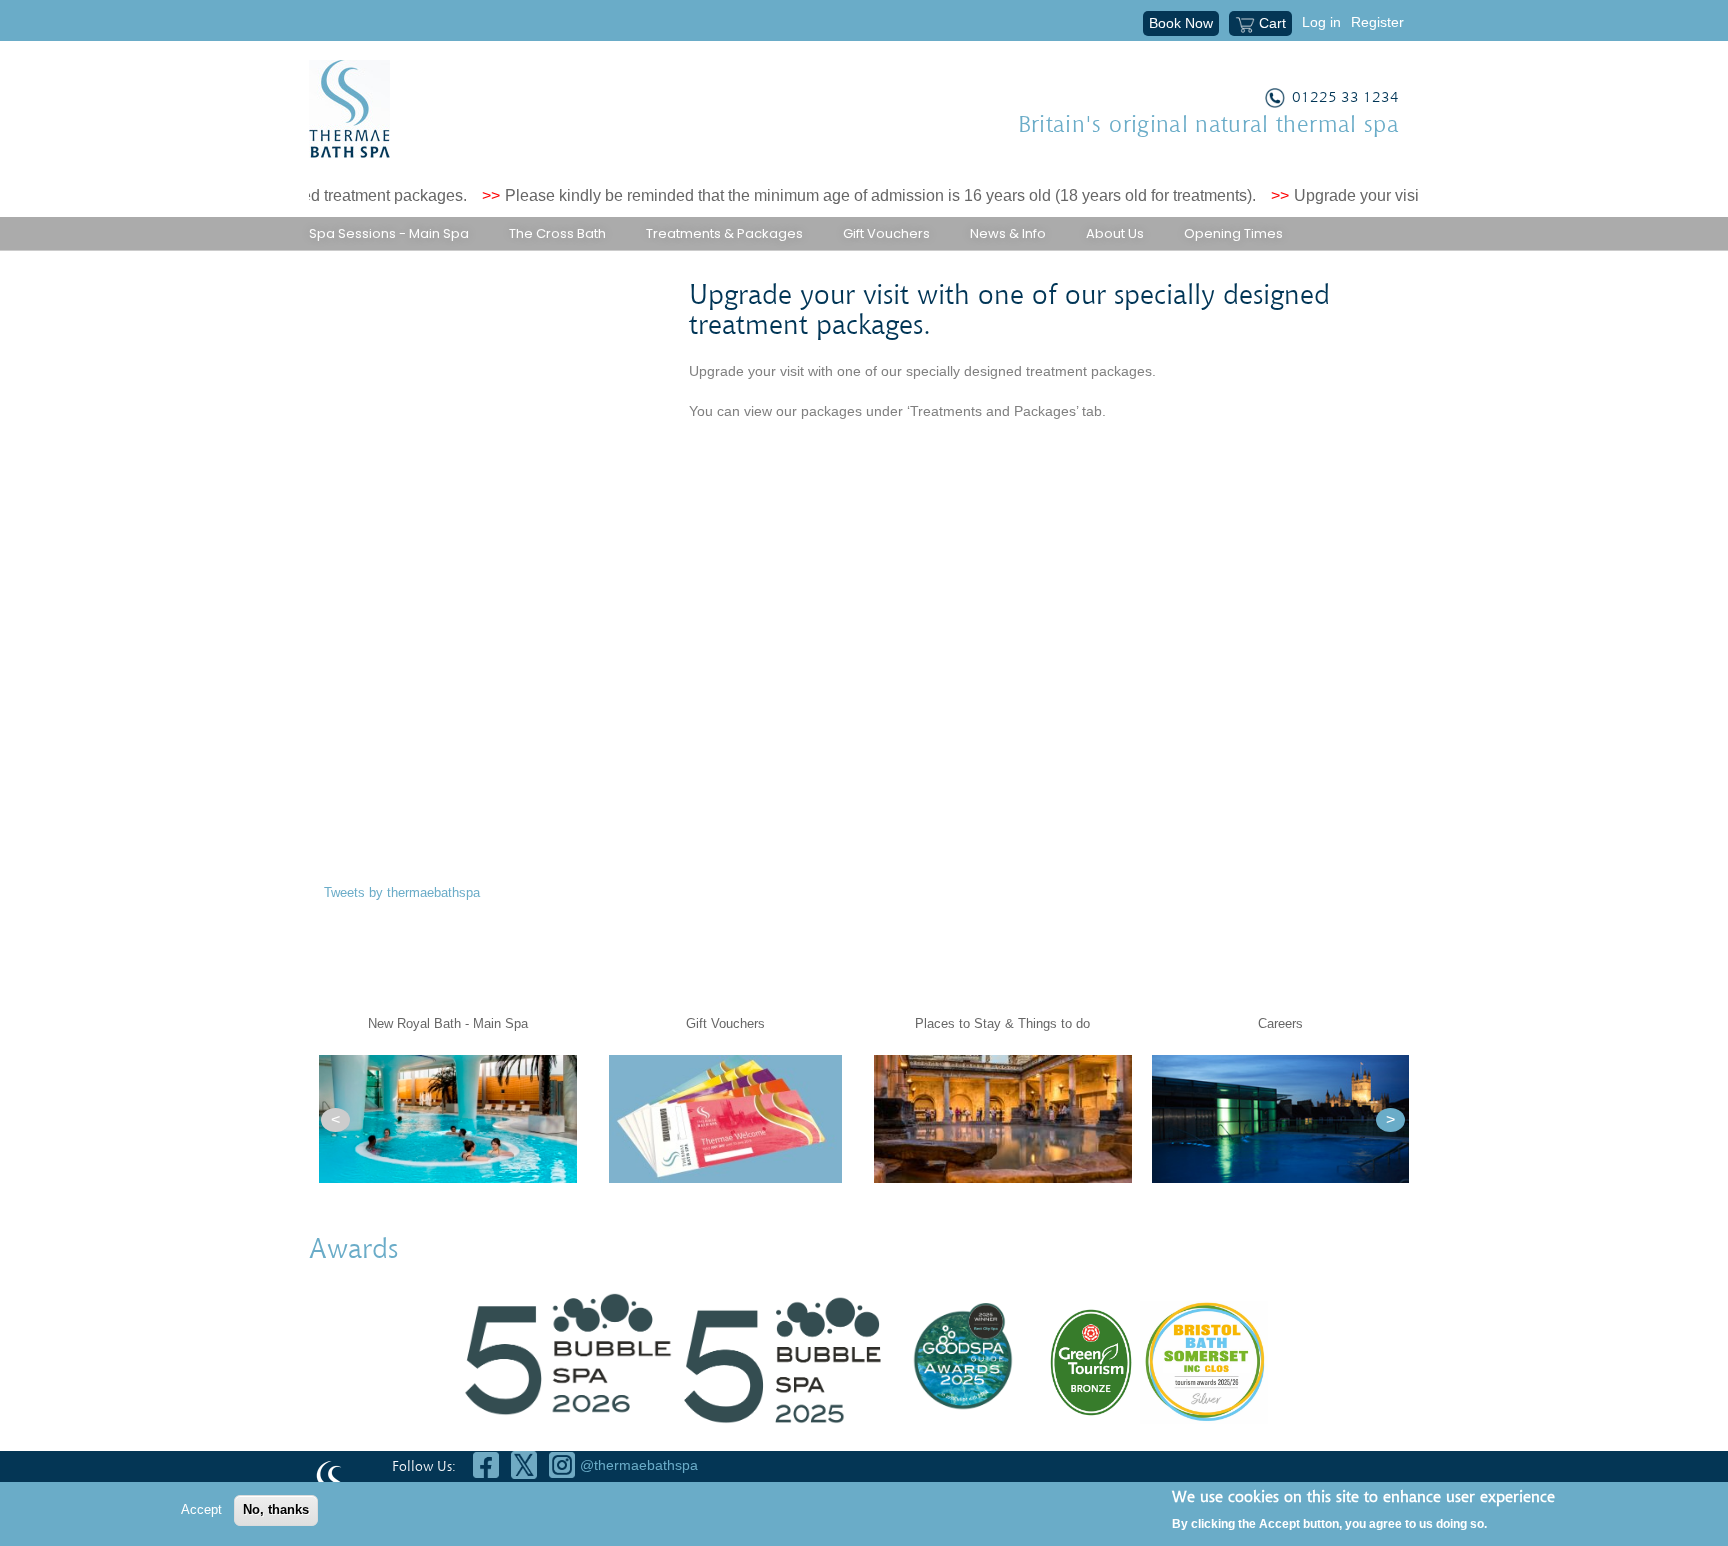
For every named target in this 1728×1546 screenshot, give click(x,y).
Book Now (1181, 23)
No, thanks (276, 1509)
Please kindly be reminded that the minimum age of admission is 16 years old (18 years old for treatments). (851, 195)
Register (1377, 22)
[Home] (349, 109)
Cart (1272, 23)
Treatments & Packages (724, 233)
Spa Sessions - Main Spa (389, 233)
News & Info (1008, 233)
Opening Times (1233, 233)
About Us (1115, 233)
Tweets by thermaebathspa (402, 892)
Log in (1321, 22)
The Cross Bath (557, 233)
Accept (201, 1509)
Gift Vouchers (886, 233)
